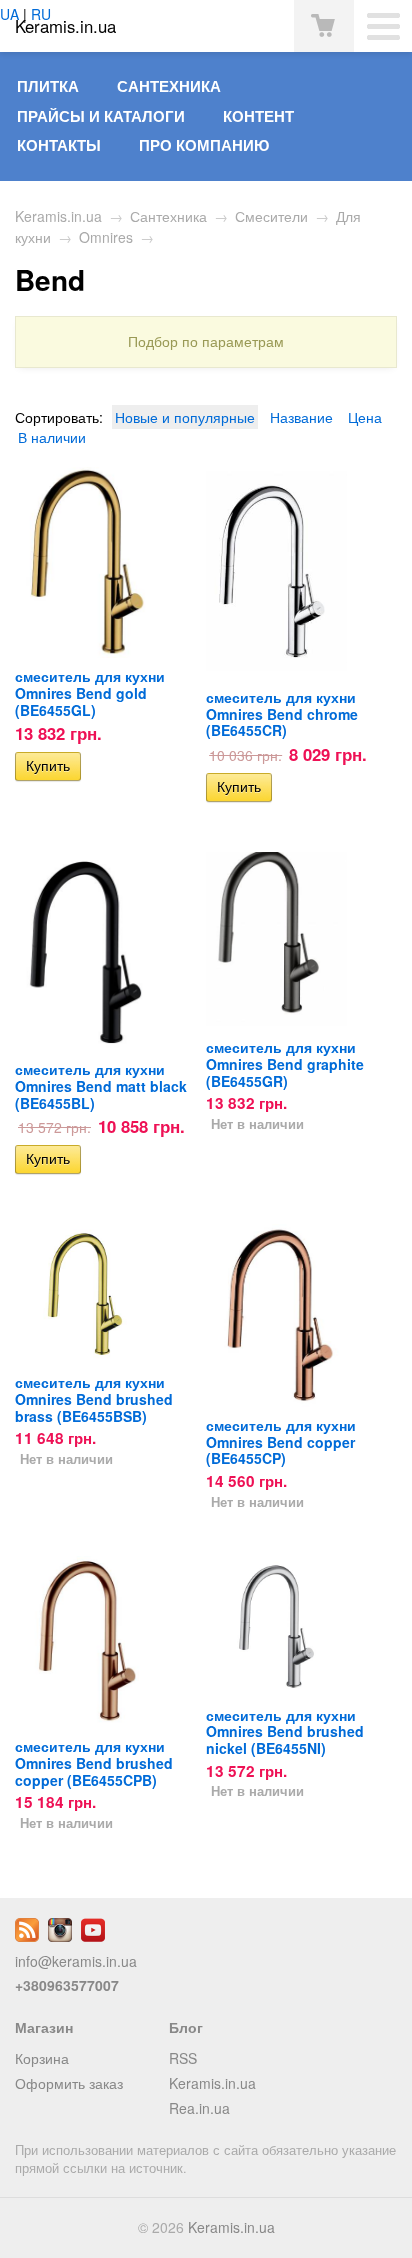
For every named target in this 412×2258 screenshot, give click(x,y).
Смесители (271, 216)
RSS (183, 2058)
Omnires (106, 237)
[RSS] (27, 1936)
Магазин (44, 2027)
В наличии (52, 437)
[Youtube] (93, 1936)
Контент (258, 116)
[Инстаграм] (60, 1936)
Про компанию (204, 145)
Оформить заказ (69, 2083)
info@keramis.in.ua (76, 1961)
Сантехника (169, 86)
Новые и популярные (185, 417)
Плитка (48, 86)
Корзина (42, 2058)
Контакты (59, 145)
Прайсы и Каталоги (101, 116)
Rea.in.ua (199, 2108)
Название (301, 417)
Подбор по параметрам (206, 341)
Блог (186, 2027)
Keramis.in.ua (58, 216)
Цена (365, 417)
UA (9, 14)
